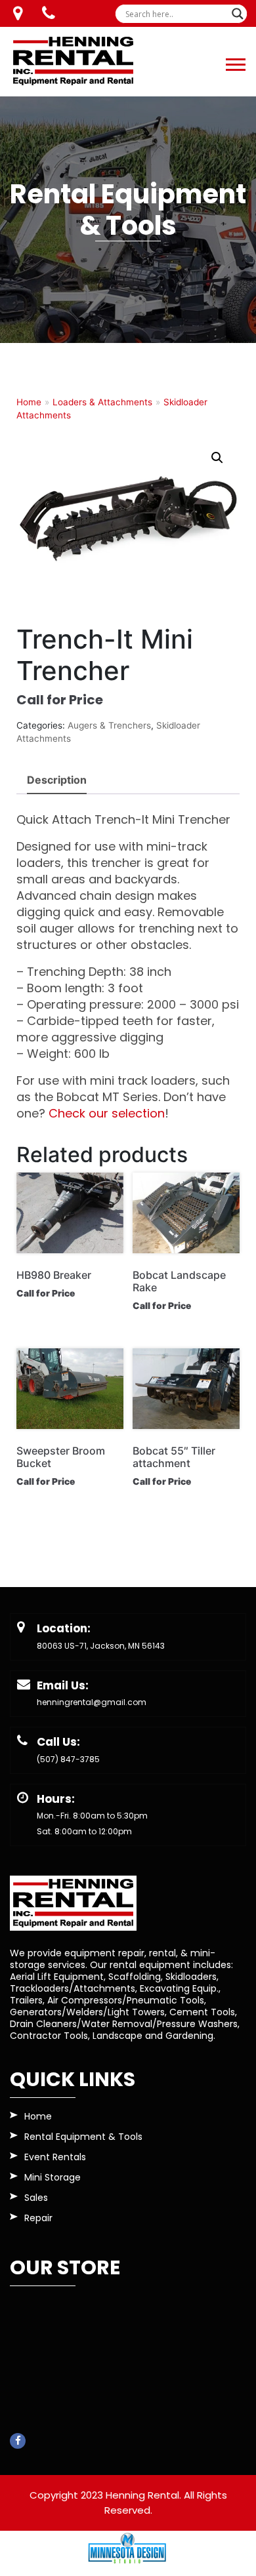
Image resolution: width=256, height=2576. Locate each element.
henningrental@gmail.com (92, 1702)
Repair (38, 2219)
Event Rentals (55, 2158)
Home (29, 402)
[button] (235, 62)
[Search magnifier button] (238, 14)
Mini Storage (53, 2178)
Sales (36, 2199)
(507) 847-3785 (68, 1759)
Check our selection (107, 1113)
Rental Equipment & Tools (83, 2138)
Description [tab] (57, 780)
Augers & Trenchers (109, 725)
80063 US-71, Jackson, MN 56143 (101, 1646)
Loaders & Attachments (102, 402)
